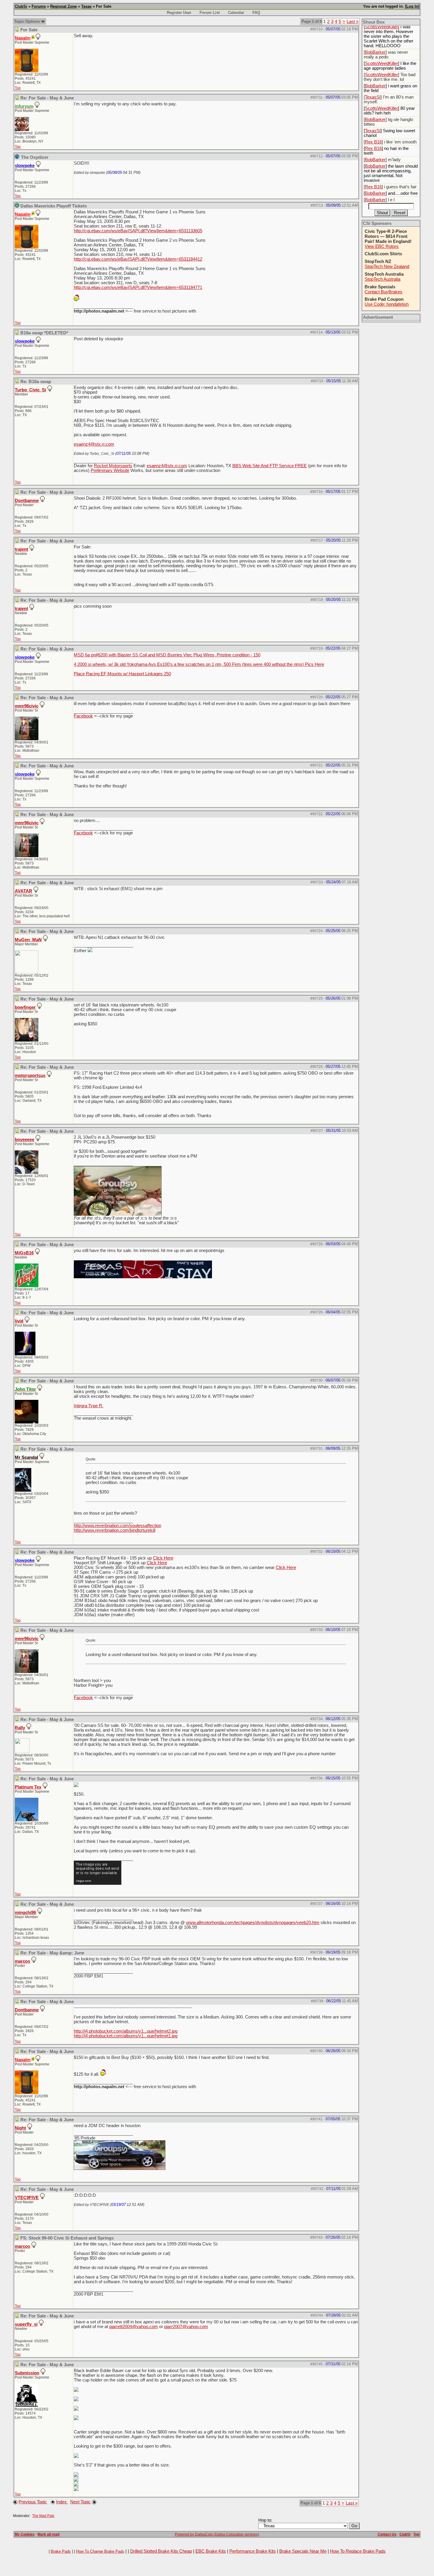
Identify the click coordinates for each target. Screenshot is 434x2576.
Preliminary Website (110, 470)
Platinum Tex (28, 1787)
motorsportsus (30, 1075)
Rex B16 (373, 142)
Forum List (210, 13)
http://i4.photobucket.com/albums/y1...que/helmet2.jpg (126, 2031)
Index (62, 2502)
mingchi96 (25, 1913)
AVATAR (23, 891)
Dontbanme (27, 501)
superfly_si (26, 2324)
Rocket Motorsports (113, 466)
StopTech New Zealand (387, 267)
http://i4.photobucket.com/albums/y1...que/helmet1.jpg (126, 2036)
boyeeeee (25, 1140)
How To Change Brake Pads (100, 2551)
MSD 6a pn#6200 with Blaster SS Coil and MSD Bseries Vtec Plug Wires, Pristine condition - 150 (167, 655)
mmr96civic (27, 706)
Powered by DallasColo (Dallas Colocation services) (217, 2534)
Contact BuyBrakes (384, 292)
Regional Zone (63, 6)
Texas (86, 6)
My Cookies (25, 2534)
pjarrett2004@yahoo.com (134, 2327)
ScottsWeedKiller (381, 27)
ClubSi (21, 6)
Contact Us (387, 2534)
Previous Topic (33, 2502)
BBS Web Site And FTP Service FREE (270, 466)
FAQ (256, 13)
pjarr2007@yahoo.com (186, 2327)
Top (18, 88)
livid (19, 1321)
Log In (412, 6)
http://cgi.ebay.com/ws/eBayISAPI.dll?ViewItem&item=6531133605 (138, 231)
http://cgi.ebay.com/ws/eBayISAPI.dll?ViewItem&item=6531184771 (138, 287)
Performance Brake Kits (253, 2551)
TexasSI (373, 97)
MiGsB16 (24, 1253)
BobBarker (375, 52)
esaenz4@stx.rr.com (94, 444)
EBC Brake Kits (211, 2551)
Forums (39, 6)
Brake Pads (61, 2551)
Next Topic (80, 2502)
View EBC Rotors (382, 246)
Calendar (236, 13)
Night (20, 2128)
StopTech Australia (382, 279)
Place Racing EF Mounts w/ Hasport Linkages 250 (122, 674)
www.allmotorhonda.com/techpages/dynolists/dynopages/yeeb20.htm (253, 1923)
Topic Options (28, 21)
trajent (21, 549)
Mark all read (48, 2534)
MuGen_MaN (28, 940)
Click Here (163, 1558)
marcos (22, 1961)
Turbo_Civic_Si (30, 390)
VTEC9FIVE (27, 2198)
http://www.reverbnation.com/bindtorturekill (115, 1530)
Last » (353, 22)
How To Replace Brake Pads (358, 2551)
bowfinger (25, 1007)
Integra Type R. (89, 1406)
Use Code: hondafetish (387, 304)
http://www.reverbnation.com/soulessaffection (118, 1526)
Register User (179, 13)
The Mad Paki (43, 2516)
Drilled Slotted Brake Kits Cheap (161, 2551)
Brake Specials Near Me (303, 2551)
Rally (20, 1728)
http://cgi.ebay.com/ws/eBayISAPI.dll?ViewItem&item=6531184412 (138, 259)
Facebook (83, 716)
